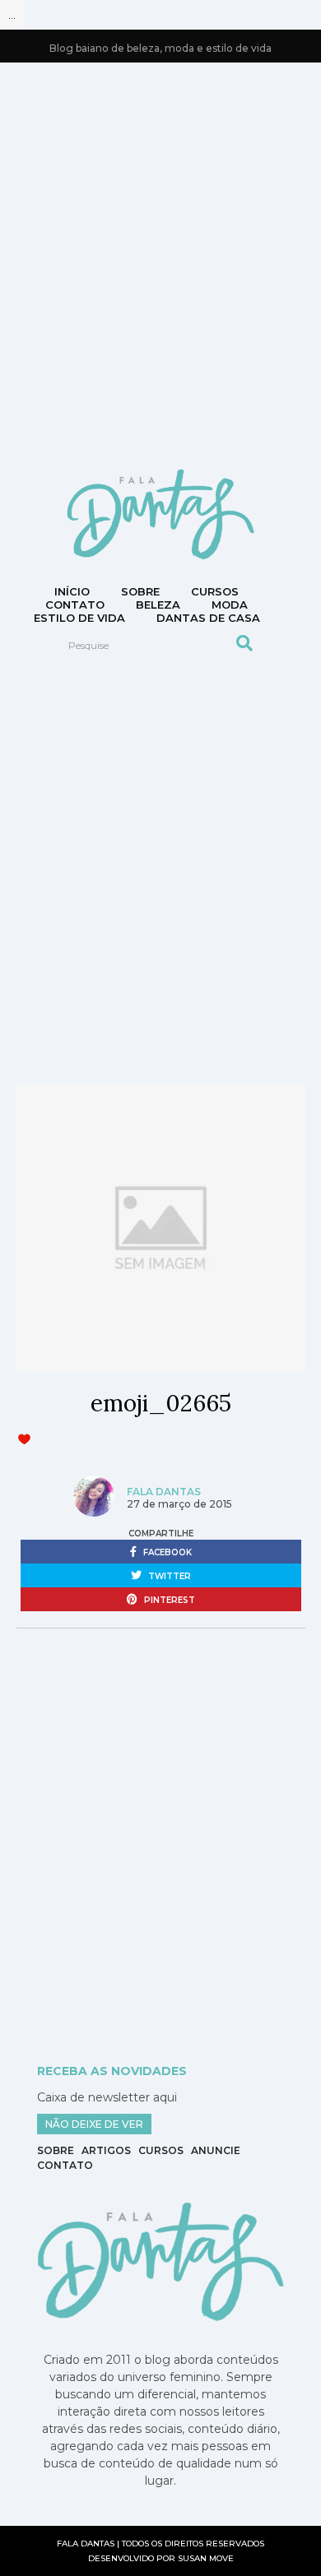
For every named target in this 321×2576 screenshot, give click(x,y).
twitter (168, 1576)
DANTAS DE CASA (208, 618)
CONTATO (75, 605)
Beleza (158, 605)
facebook (166, 1552)
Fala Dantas (164, 1492)
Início (72, 591)
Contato (65, 2165)
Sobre (140, 591)
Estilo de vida (79, 618)
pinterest (168, 1600)
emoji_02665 (161, 1403)
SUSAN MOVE (206, 2558)
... (12, 15)
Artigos (106, 2150)
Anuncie (216, 2150)
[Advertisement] (160, 264)
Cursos (215, 591)
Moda (230, 605)
